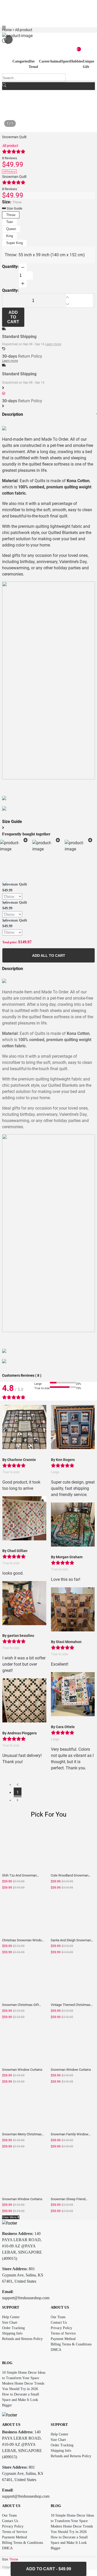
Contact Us (59, 2322)
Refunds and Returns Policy (22, 2339)
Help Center (11, 2317)
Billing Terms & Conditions (71, 2344)
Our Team (58, 2317)
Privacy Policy (61, 2328)
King (10, 236)
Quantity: (10, 266)
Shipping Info (12, 2333)
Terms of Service (63, 2333)
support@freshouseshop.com (26, 2298)
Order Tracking (13, 2328)
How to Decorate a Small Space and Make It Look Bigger (21, 2400)
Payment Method (63, 2339)
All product (10, 146)
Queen (11, 229)
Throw (11, 215)
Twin (10, 222)
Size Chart (10, 2322)
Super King (14, 243)
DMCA (56, 2350)
